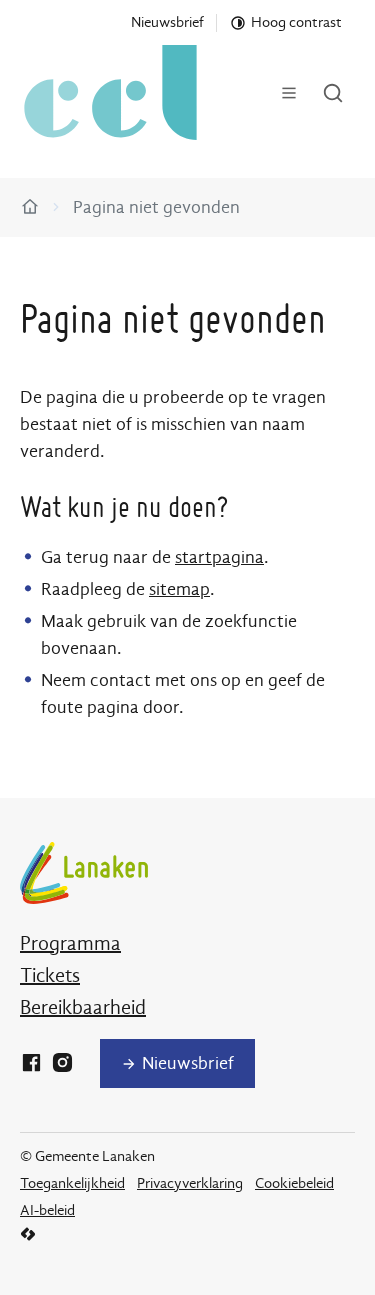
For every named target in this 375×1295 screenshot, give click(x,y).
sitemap (179, 589)
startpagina (219, 557)
